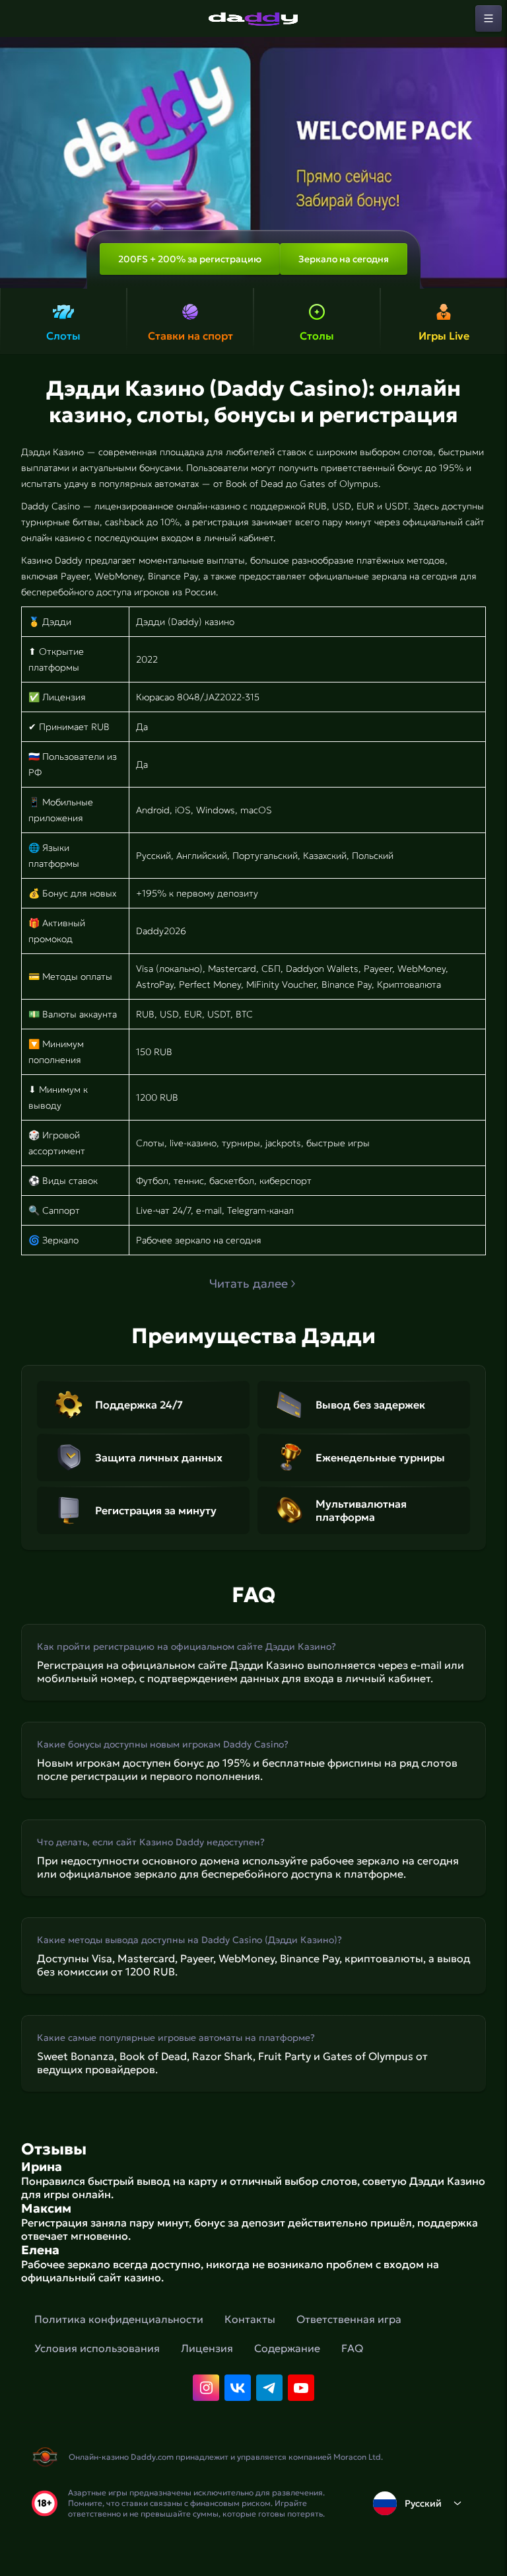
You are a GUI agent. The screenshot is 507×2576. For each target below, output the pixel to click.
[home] (253, 18)
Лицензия (207, 2348)
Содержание (287, 2348)
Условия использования (97, 2348)
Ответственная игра (349, 2319)
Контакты (250, 2319)
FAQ (352, 2348)
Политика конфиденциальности (119, 2319)
